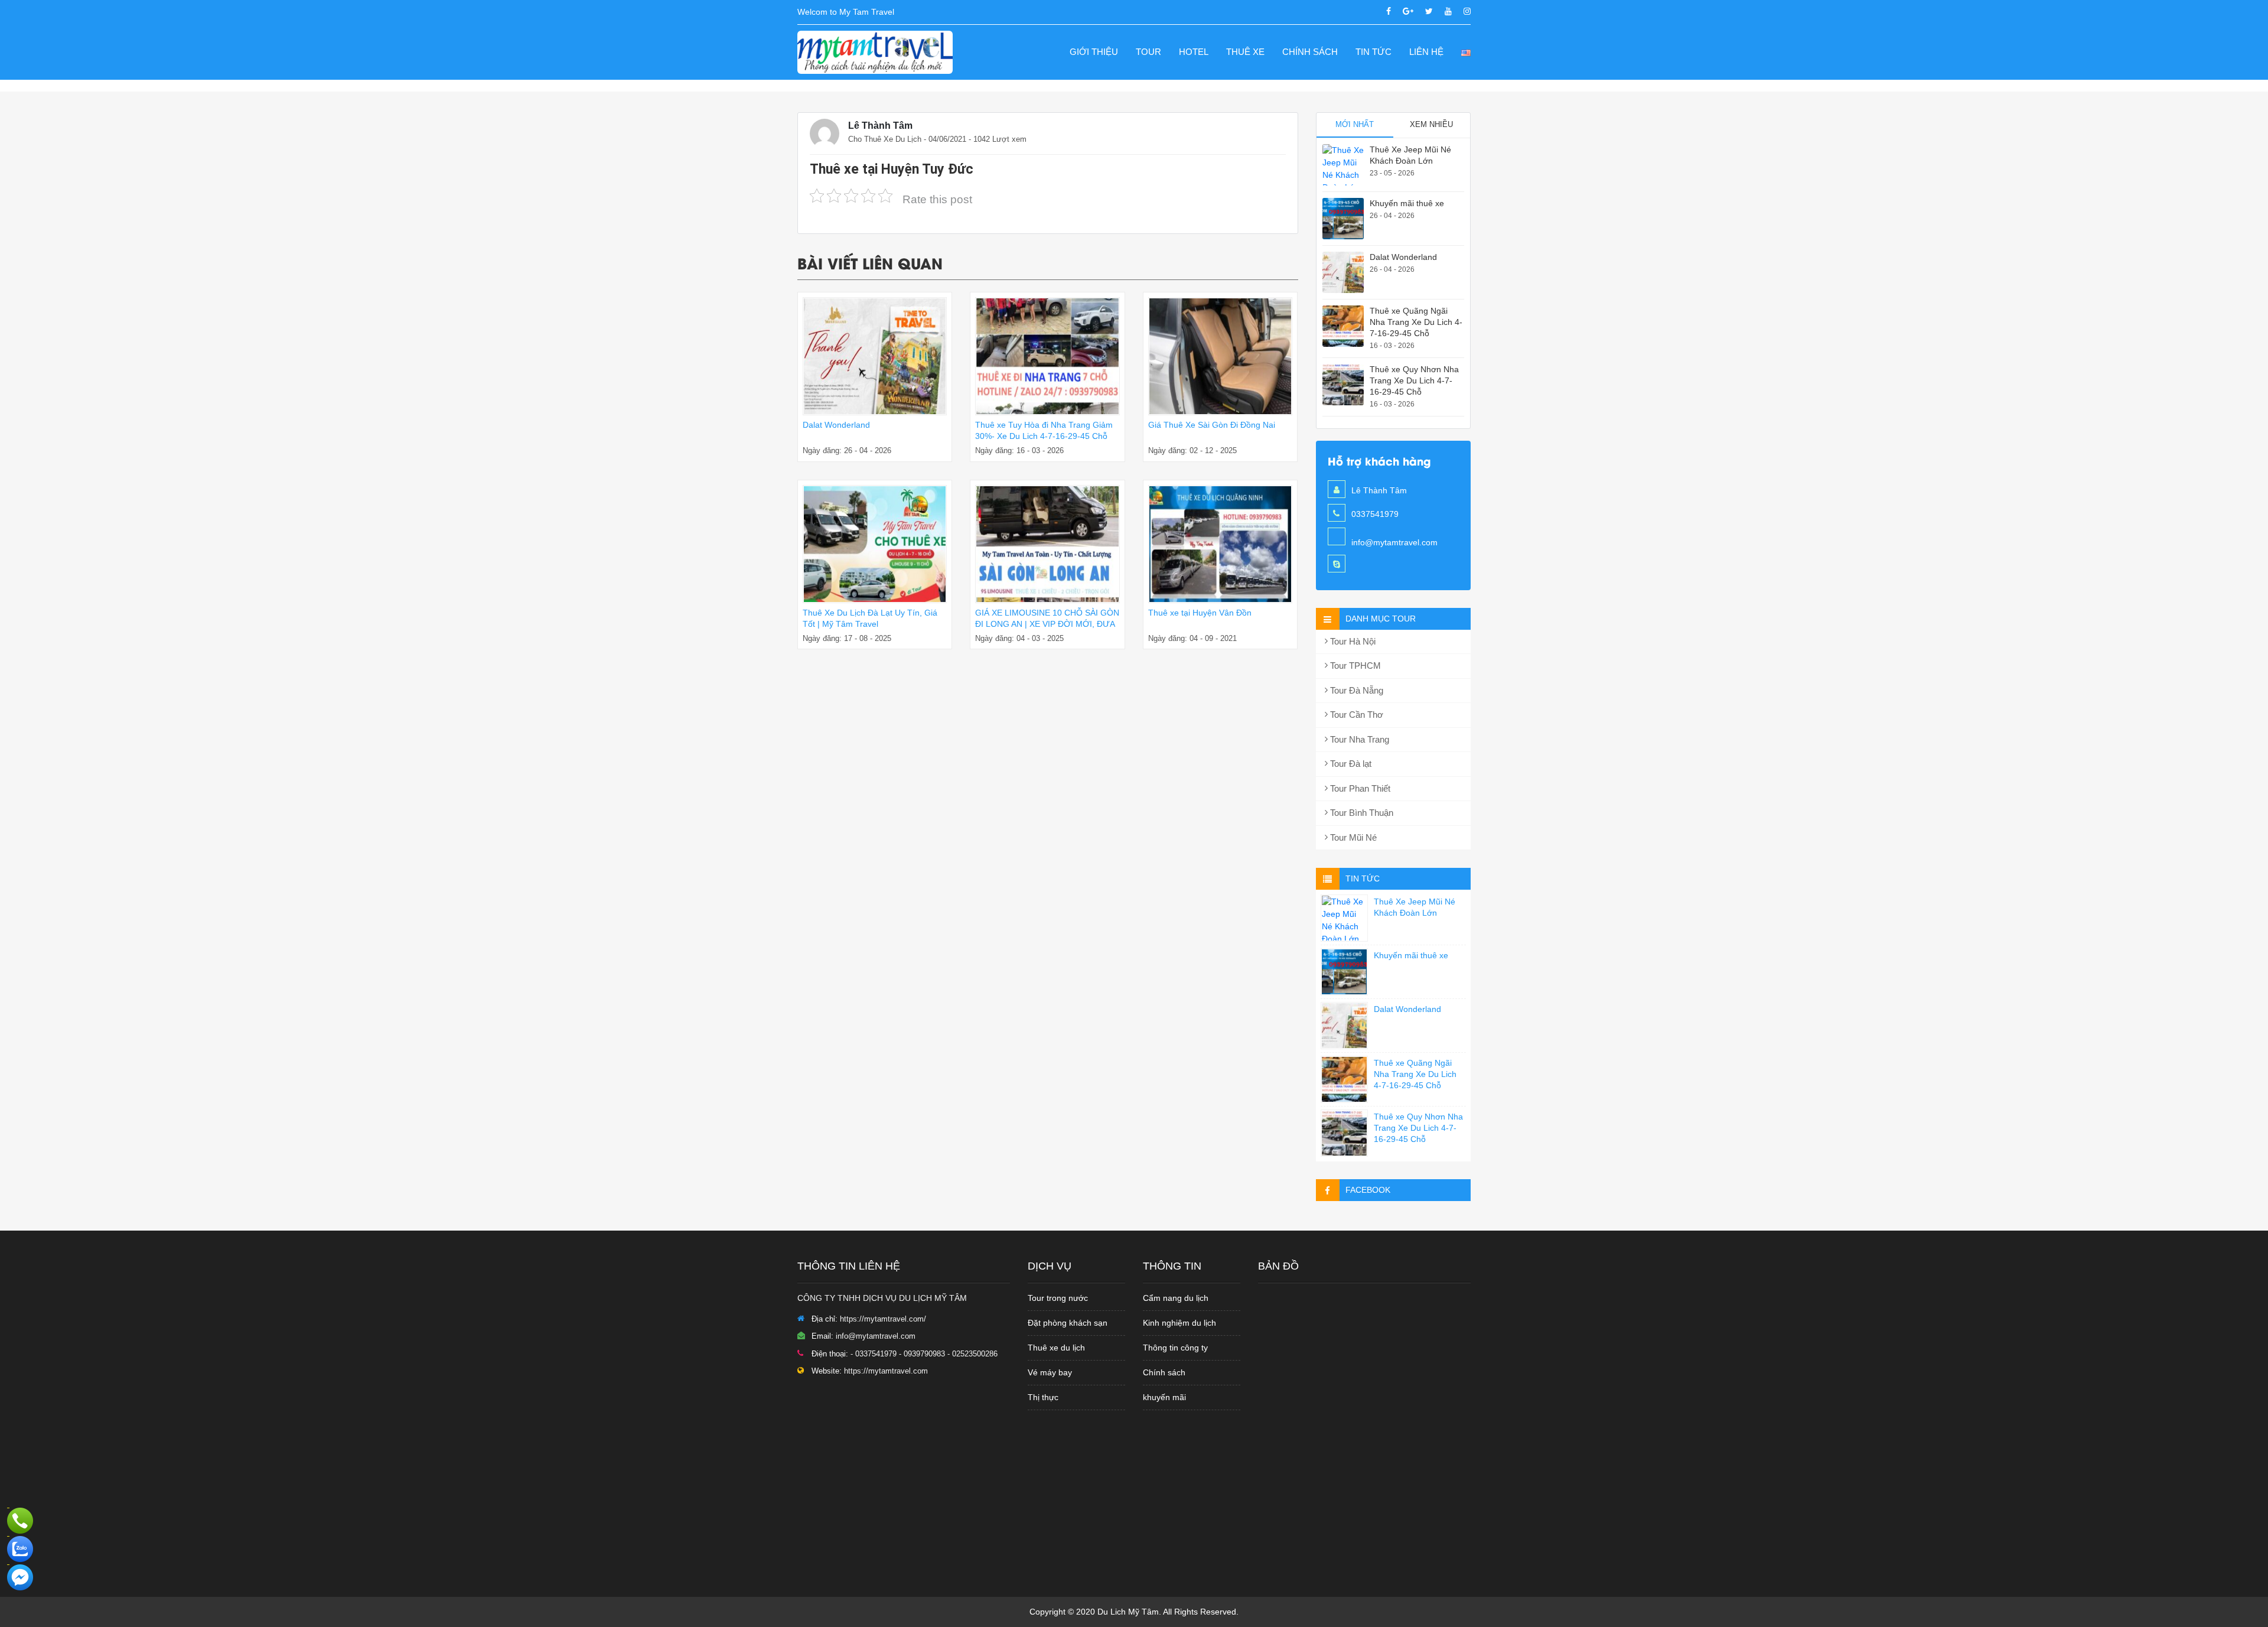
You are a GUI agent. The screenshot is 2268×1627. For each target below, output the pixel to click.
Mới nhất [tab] (1355, 124)
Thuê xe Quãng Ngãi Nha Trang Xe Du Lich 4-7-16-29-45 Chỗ (1416, 322)
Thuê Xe (1245, 52)
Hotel (1194, 52)
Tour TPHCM (1354, 666)
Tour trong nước (1058, 1298)
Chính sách (1310, 52)
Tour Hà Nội (1352, 641)
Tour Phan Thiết (1359, 788)
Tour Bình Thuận (1361, 813)
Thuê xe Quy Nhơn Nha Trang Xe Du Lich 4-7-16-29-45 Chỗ (1414, 380)
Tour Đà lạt (1350, 764)
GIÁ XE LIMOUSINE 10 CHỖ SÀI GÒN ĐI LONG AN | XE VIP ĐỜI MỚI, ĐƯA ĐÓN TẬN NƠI (1047, 624)
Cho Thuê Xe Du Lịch (885, 139)
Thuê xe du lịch (1056, 1348)
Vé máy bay (1050, 1372)
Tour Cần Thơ (1355, 715)
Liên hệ (1426, 52)
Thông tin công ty (1175, 1348)
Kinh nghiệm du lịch (1179, 1323)
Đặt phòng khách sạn (1068, 1323)
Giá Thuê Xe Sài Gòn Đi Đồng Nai (1212, 425)
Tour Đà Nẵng (1355, 690)
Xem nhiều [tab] (1431, 124)
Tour (1148, 52)
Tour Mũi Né (1352, 837)
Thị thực (1043, 1397)
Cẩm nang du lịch (1176, 1298)
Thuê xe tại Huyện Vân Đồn (1200, 613)
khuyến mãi (1164, 1397)
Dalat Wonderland (836, 425)
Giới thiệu (1094, 52)
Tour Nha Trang (1358, 739)
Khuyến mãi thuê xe (1407, 203)
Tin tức (1373, 52)
